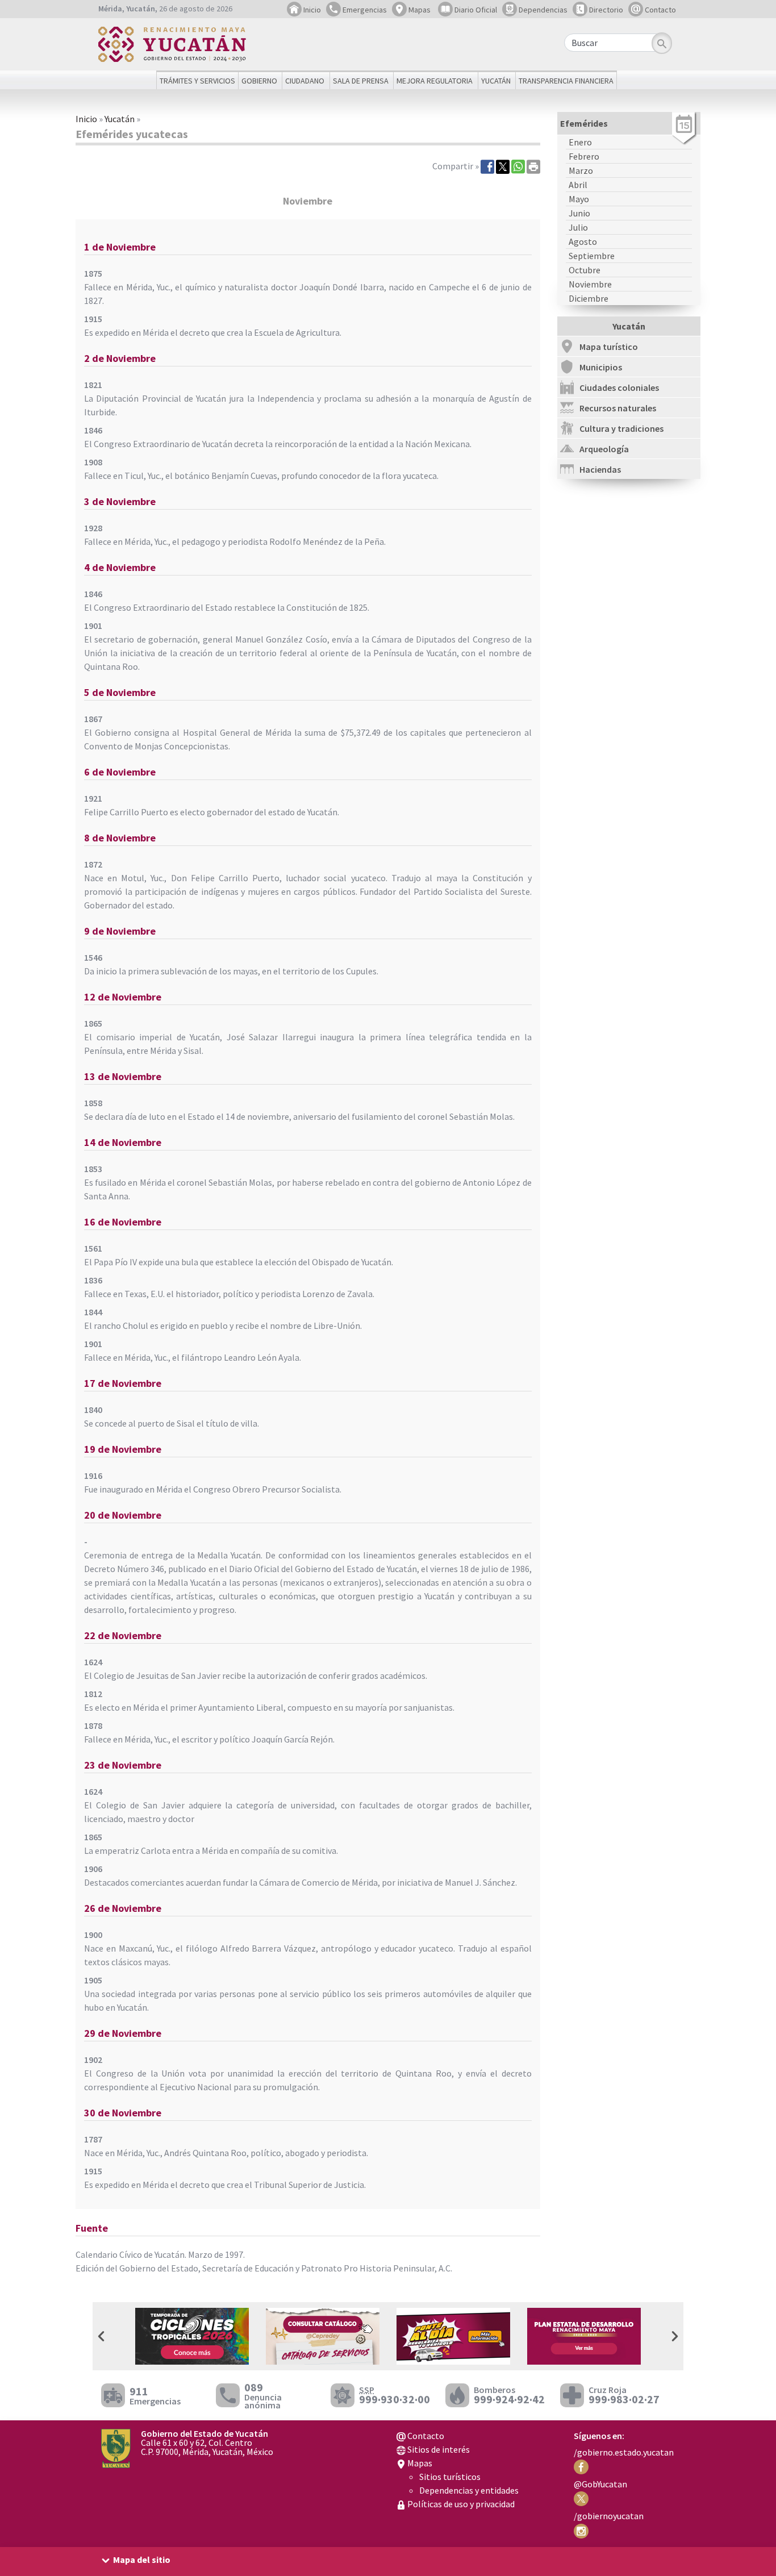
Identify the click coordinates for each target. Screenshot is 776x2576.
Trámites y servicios (197, 81)
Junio (579, 213)
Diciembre (589, 298)
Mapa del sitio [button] (142, 2560)
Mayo (579, 199)
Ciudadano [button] (305, 81)
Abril (578, 185)
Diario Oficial (475, 10)
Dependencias (542, 10)
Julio (578, 227)
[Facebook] (487, 166)
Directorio (605, 10)
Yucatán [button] (496, 81)
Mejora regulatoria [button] (435, 81)
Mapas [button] (419, 10)
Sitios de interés (438, 2449)
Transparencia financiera (566, 81)
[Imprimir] (533, 166)
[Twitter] (503, 166)
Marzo (581, 170)
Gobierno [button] (259, 81)
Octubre (585, 270)
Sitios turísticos (450, 2477)
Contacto (660, 10)
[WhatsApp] (518, 166)
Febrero (584, 156)
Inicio (311, 10)
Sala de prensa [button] (361, 81)
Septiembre (592, 256)
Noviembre (590, 284)
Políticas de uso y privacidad (460, 2504)
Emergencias (364, 10)
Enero (580, 142)
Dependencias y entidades (469, 2490)
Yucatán (120, 119)
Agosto (583, 241)
